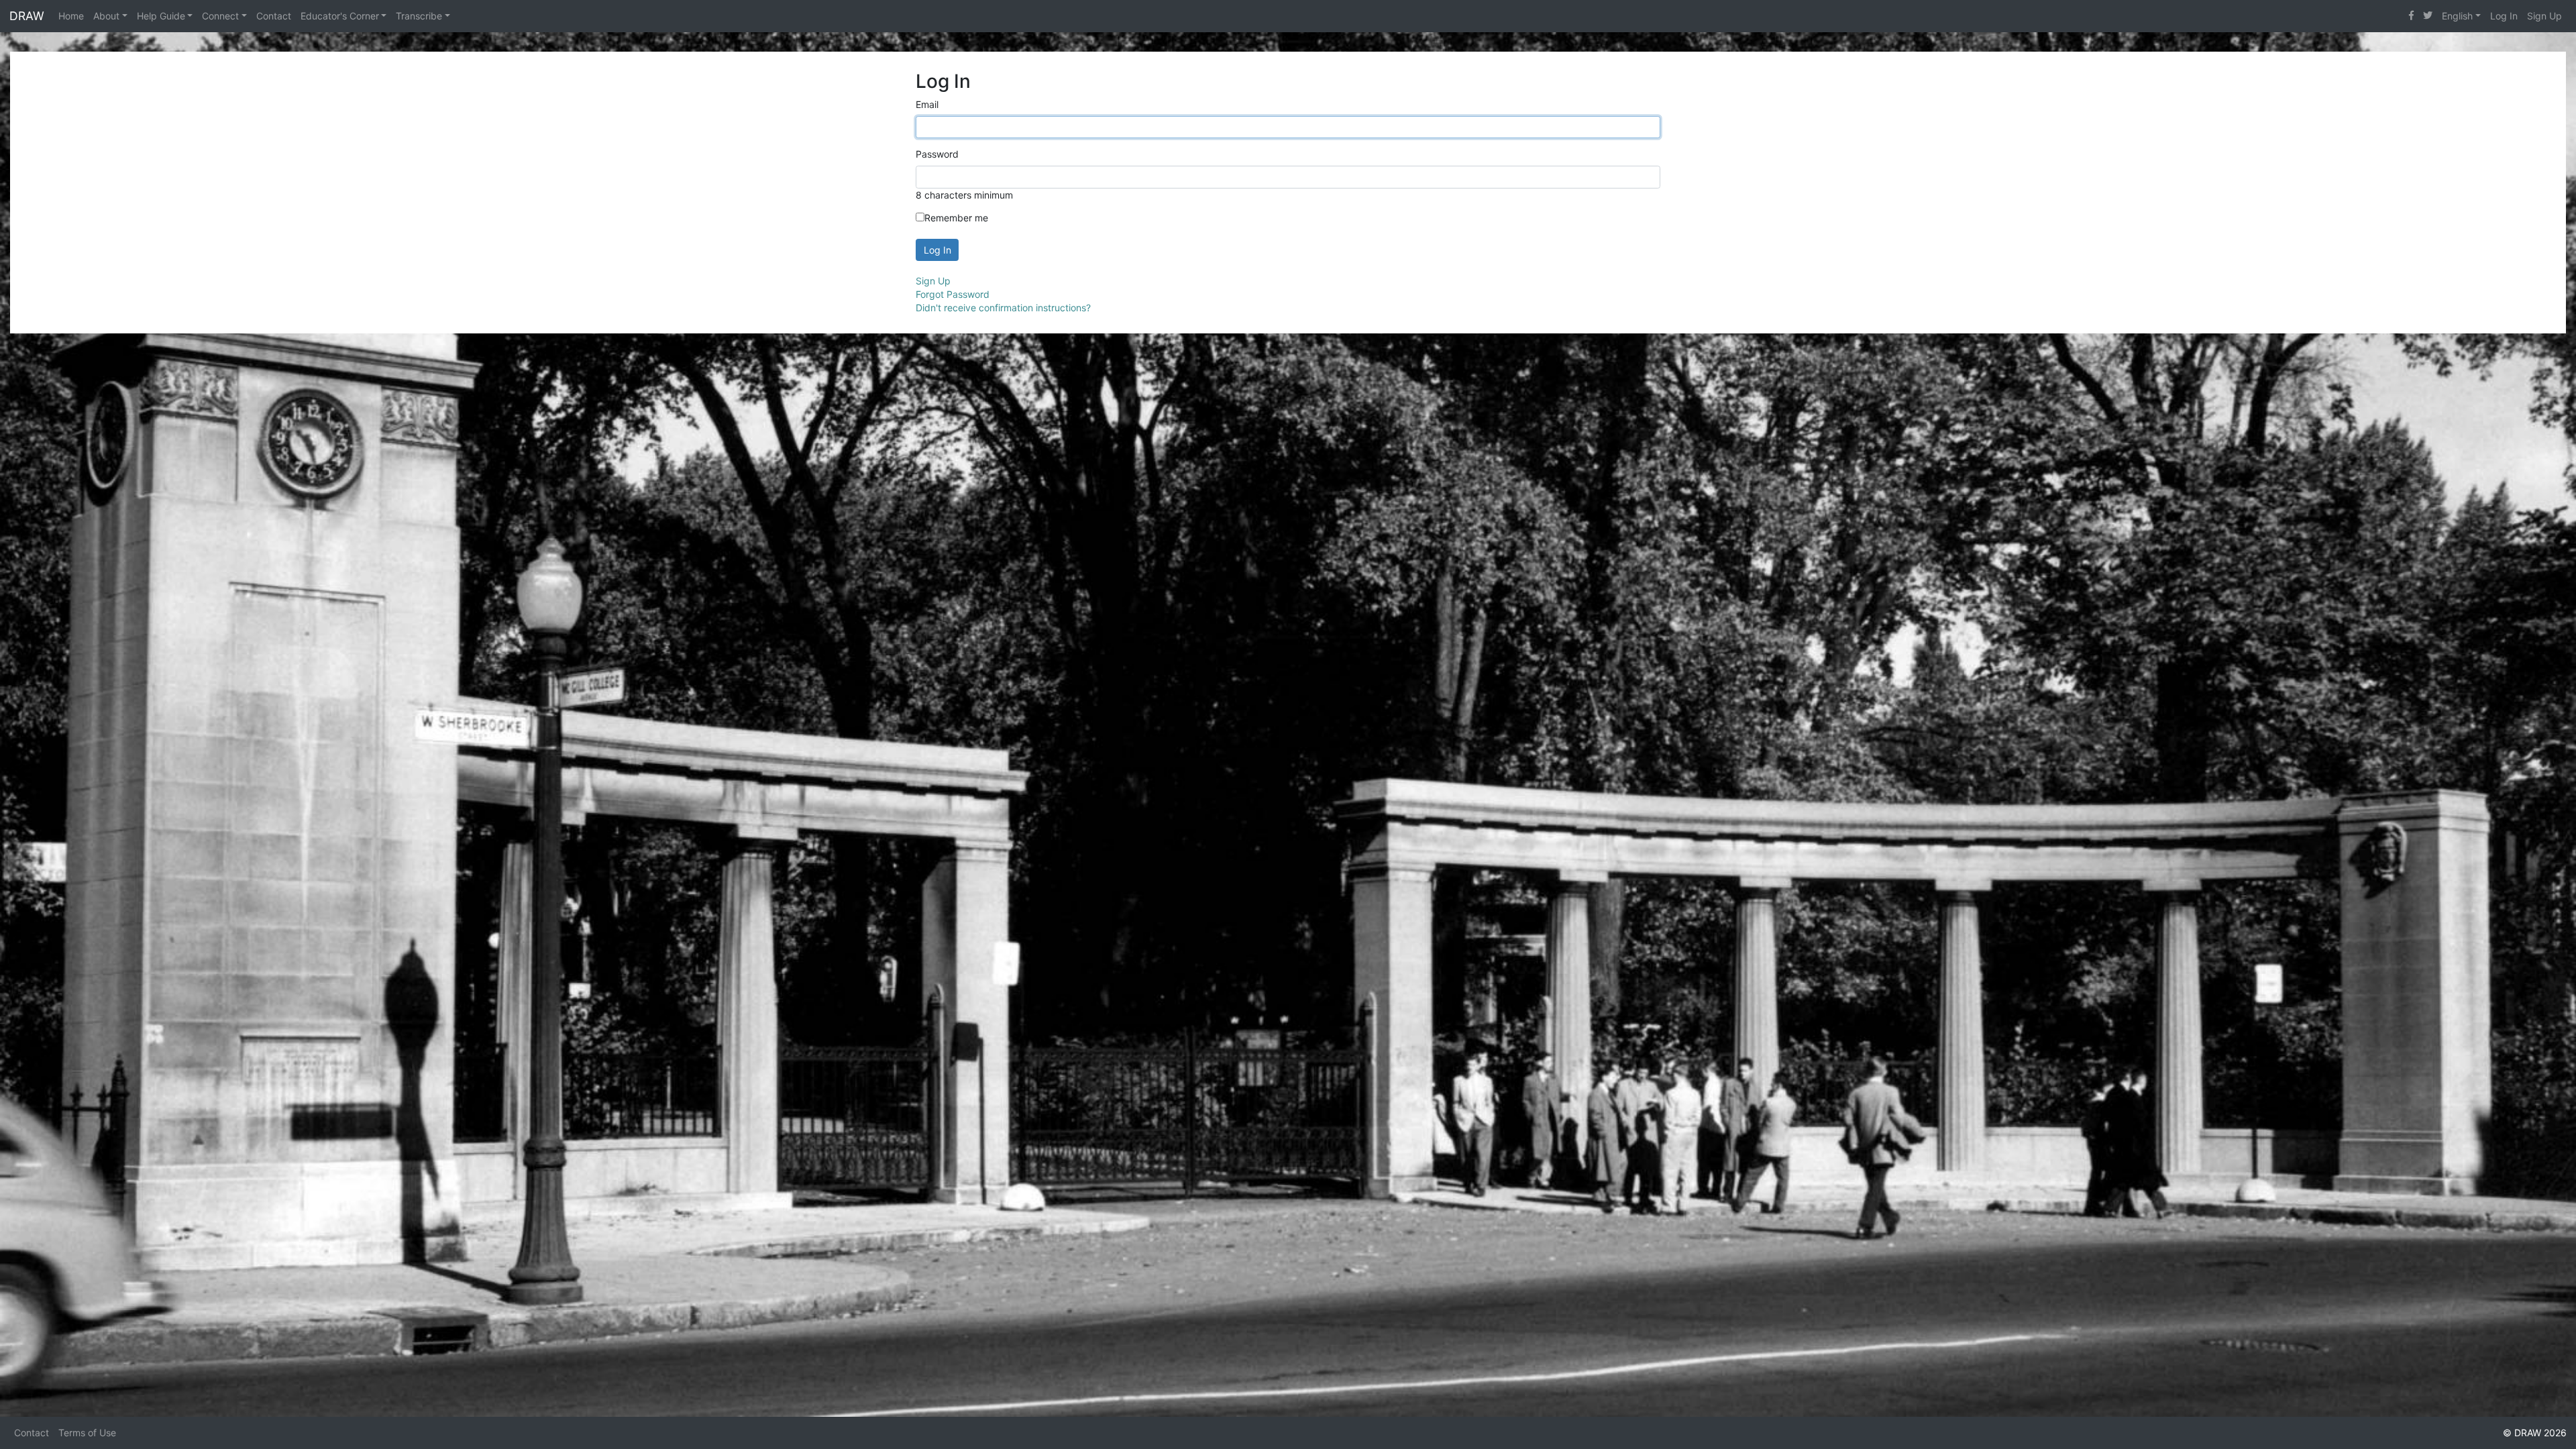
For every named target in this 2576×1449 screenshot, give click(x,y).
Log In (2504, 16)
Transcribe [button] (419, 16)
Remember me (956, 218)
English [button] (2457, 16)
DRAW (27, 16)
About (106, 16)
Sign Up (2544, 16)
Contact (274, 16)
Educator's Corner (340, 16)
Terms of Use (87, 1433)
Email (927, 104)
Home (71, 16)
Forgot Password (953, 294)
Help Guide (161, 16)
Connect (220, 16)
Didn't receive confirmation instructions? (1003, 308)
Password (937, 154)
